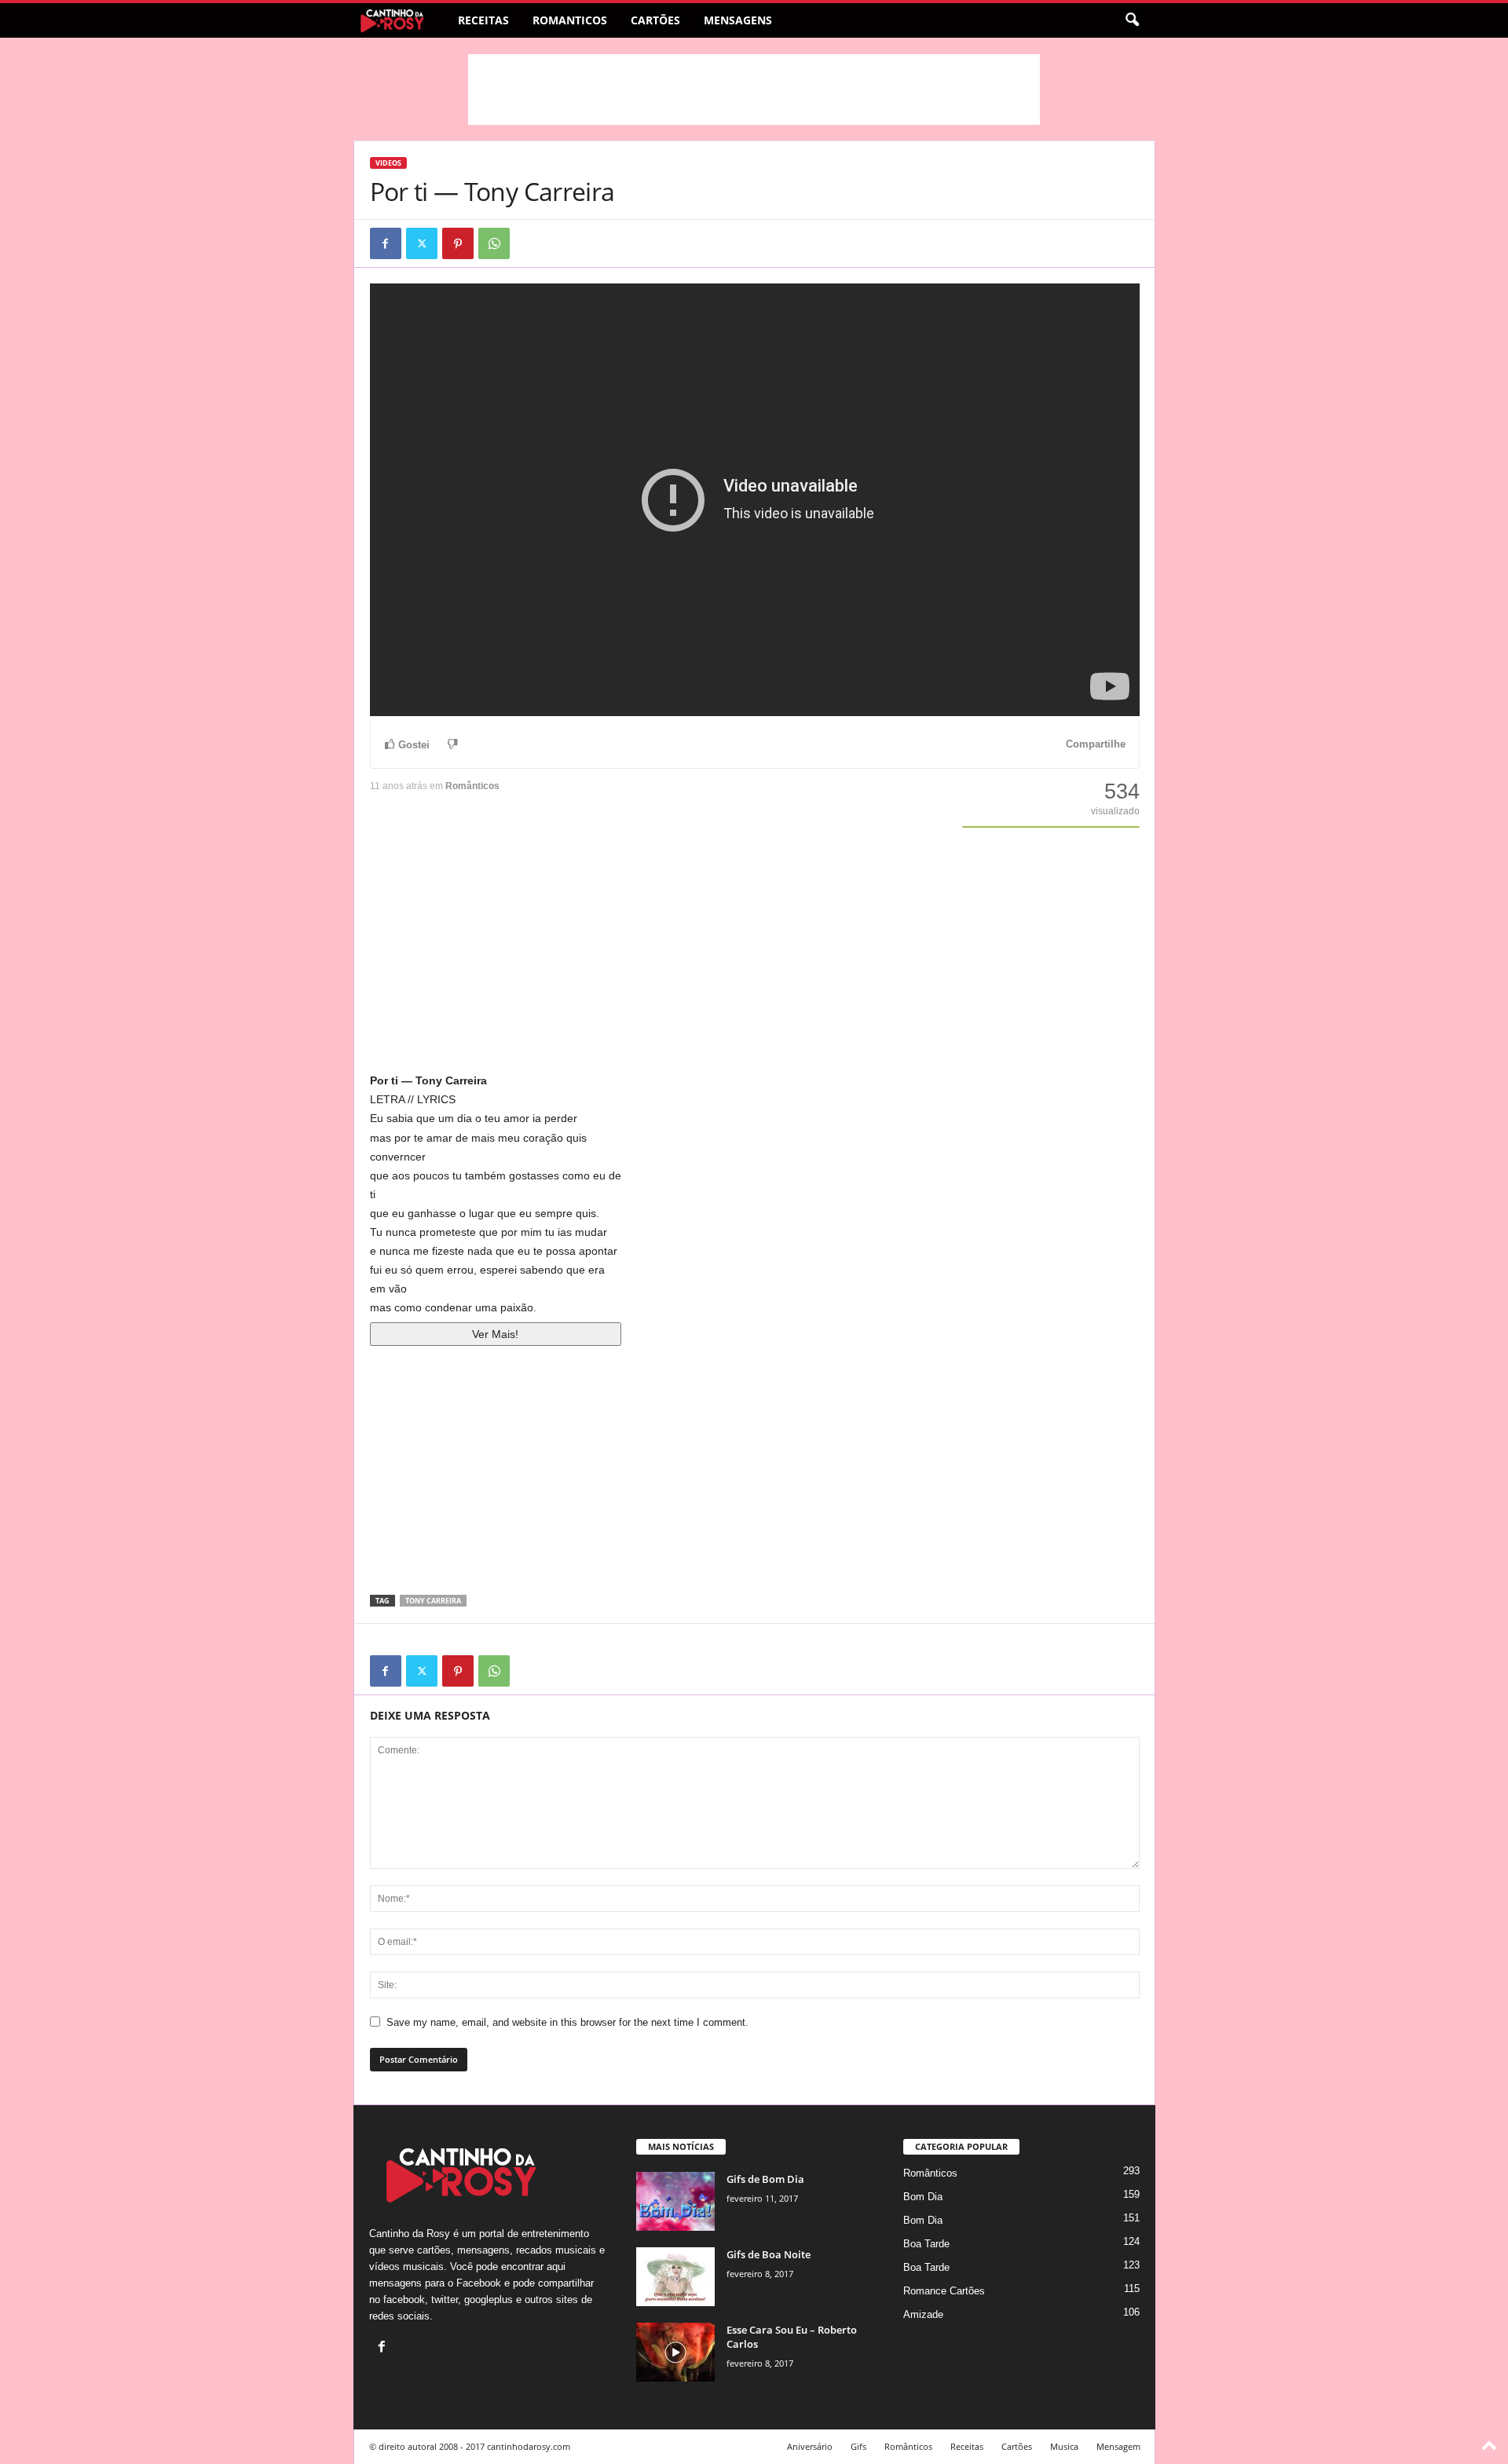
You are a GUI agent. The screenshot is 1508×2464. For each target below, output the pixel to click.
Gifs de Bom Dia (765, 2179)
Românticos (472, 786)
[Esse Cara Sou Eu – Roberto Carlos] (675, 2352)
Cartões (655, 20)
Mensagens (738, 20)
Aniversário (810, 2446)
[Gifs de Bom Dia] (675, 2201)
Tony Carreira (433, 1601)
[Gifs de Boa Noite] (675, 2277)
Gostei (414, 745)
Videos (388, 163)
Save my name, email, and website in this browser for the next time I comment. (567, 2022)
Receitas (483, 20)
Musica (1064, 2446)
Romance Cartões (944, 2291)
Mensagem (1118, 2446)
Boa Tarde (926, 2244)
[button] (1132, 20)
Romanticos (570, 20)
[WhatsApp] (494, 243)
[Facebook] (386, 243)
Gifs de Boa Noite (769, 2254)
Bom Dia (923, 2197)
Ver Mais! (495, 1334)
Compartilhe (1096, 744)
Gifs (858, 2446)
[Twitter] (422, 243)
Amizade (923, 2314)
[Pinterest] (458, 243)
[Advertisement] (754, 90)
